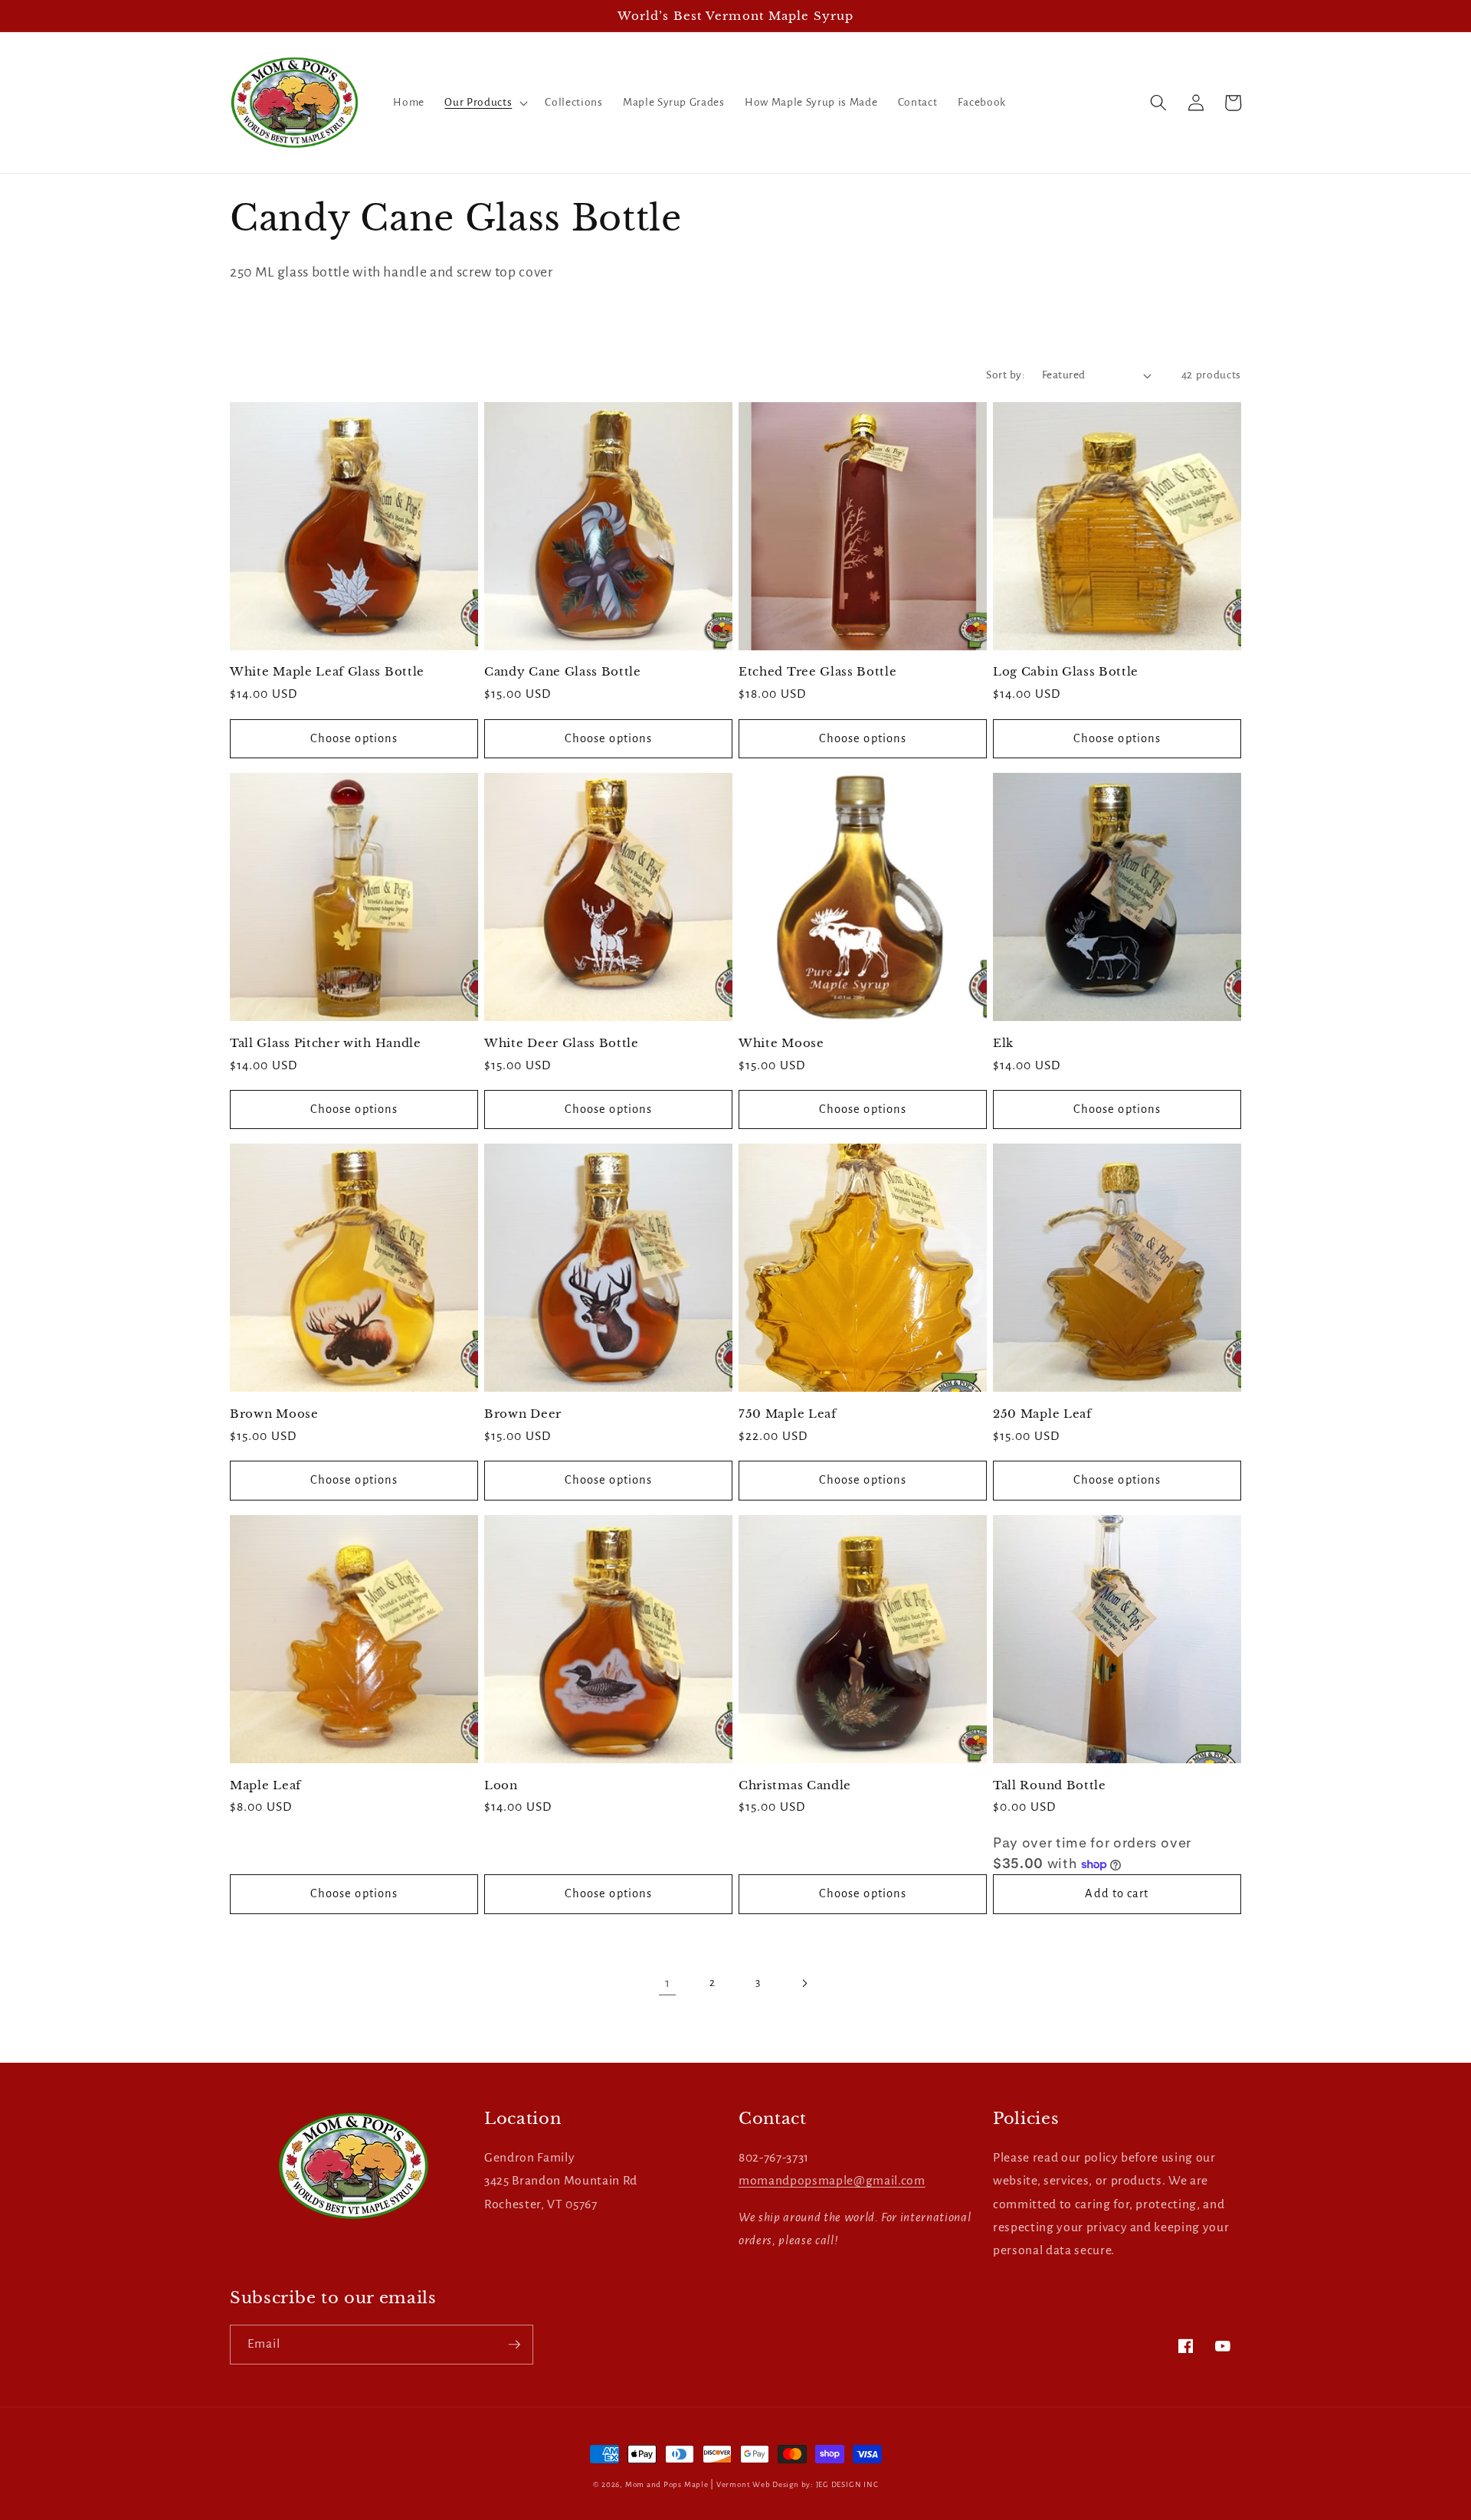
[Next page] (804, 1983)
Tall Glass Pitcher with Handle (326, 1043)
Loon (501, 1785)
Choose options (354, 738)
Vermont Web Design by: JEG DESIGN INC (798, 2484)
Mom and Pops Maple (667, 2484)
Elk (1003, 1043)
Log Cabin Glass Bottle (1066, 671)
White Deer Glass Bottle (562, 1043)
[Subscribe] (514, 2345)
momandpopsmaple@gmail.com (832, 2181)
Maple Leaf (265, 1785)
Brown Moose (274, 1414)
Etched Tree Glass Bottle (818, 671)
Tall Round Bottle (1050, 1785)
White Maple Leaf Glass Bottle (327, 671)
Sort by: (1006, 375)
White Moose (781, 1043)
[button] (485, 103)
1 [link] (668, 1983)
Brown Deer (523, 1414)
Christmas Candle (795, 1785)
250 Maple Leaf (1042, 1414)
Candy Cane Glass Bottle (563, 671)
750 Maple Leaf (788, 1414)
